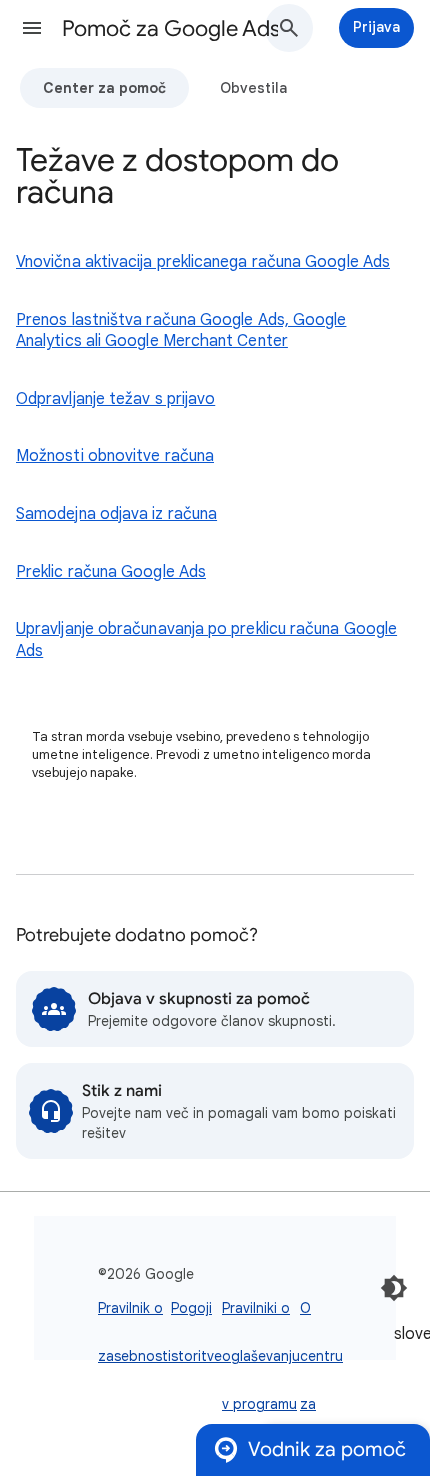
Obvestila (253, 88)
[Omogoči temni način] (394, 1288)
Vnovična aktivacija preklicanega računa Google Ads (203, 262)
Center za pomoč (104, 88)
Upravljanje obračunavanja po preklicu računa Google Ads (206, 640)
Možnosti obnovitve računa (115, 456)
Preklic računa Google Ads (111, 572)
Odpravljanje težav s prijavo (115, 399)
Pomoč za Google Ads (171, 28)
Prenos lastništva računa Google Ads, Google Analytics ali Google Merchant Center (181, 331)
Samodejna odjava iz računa (116, 514)
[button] (32, 28)
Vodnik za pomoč (327, 1449)
